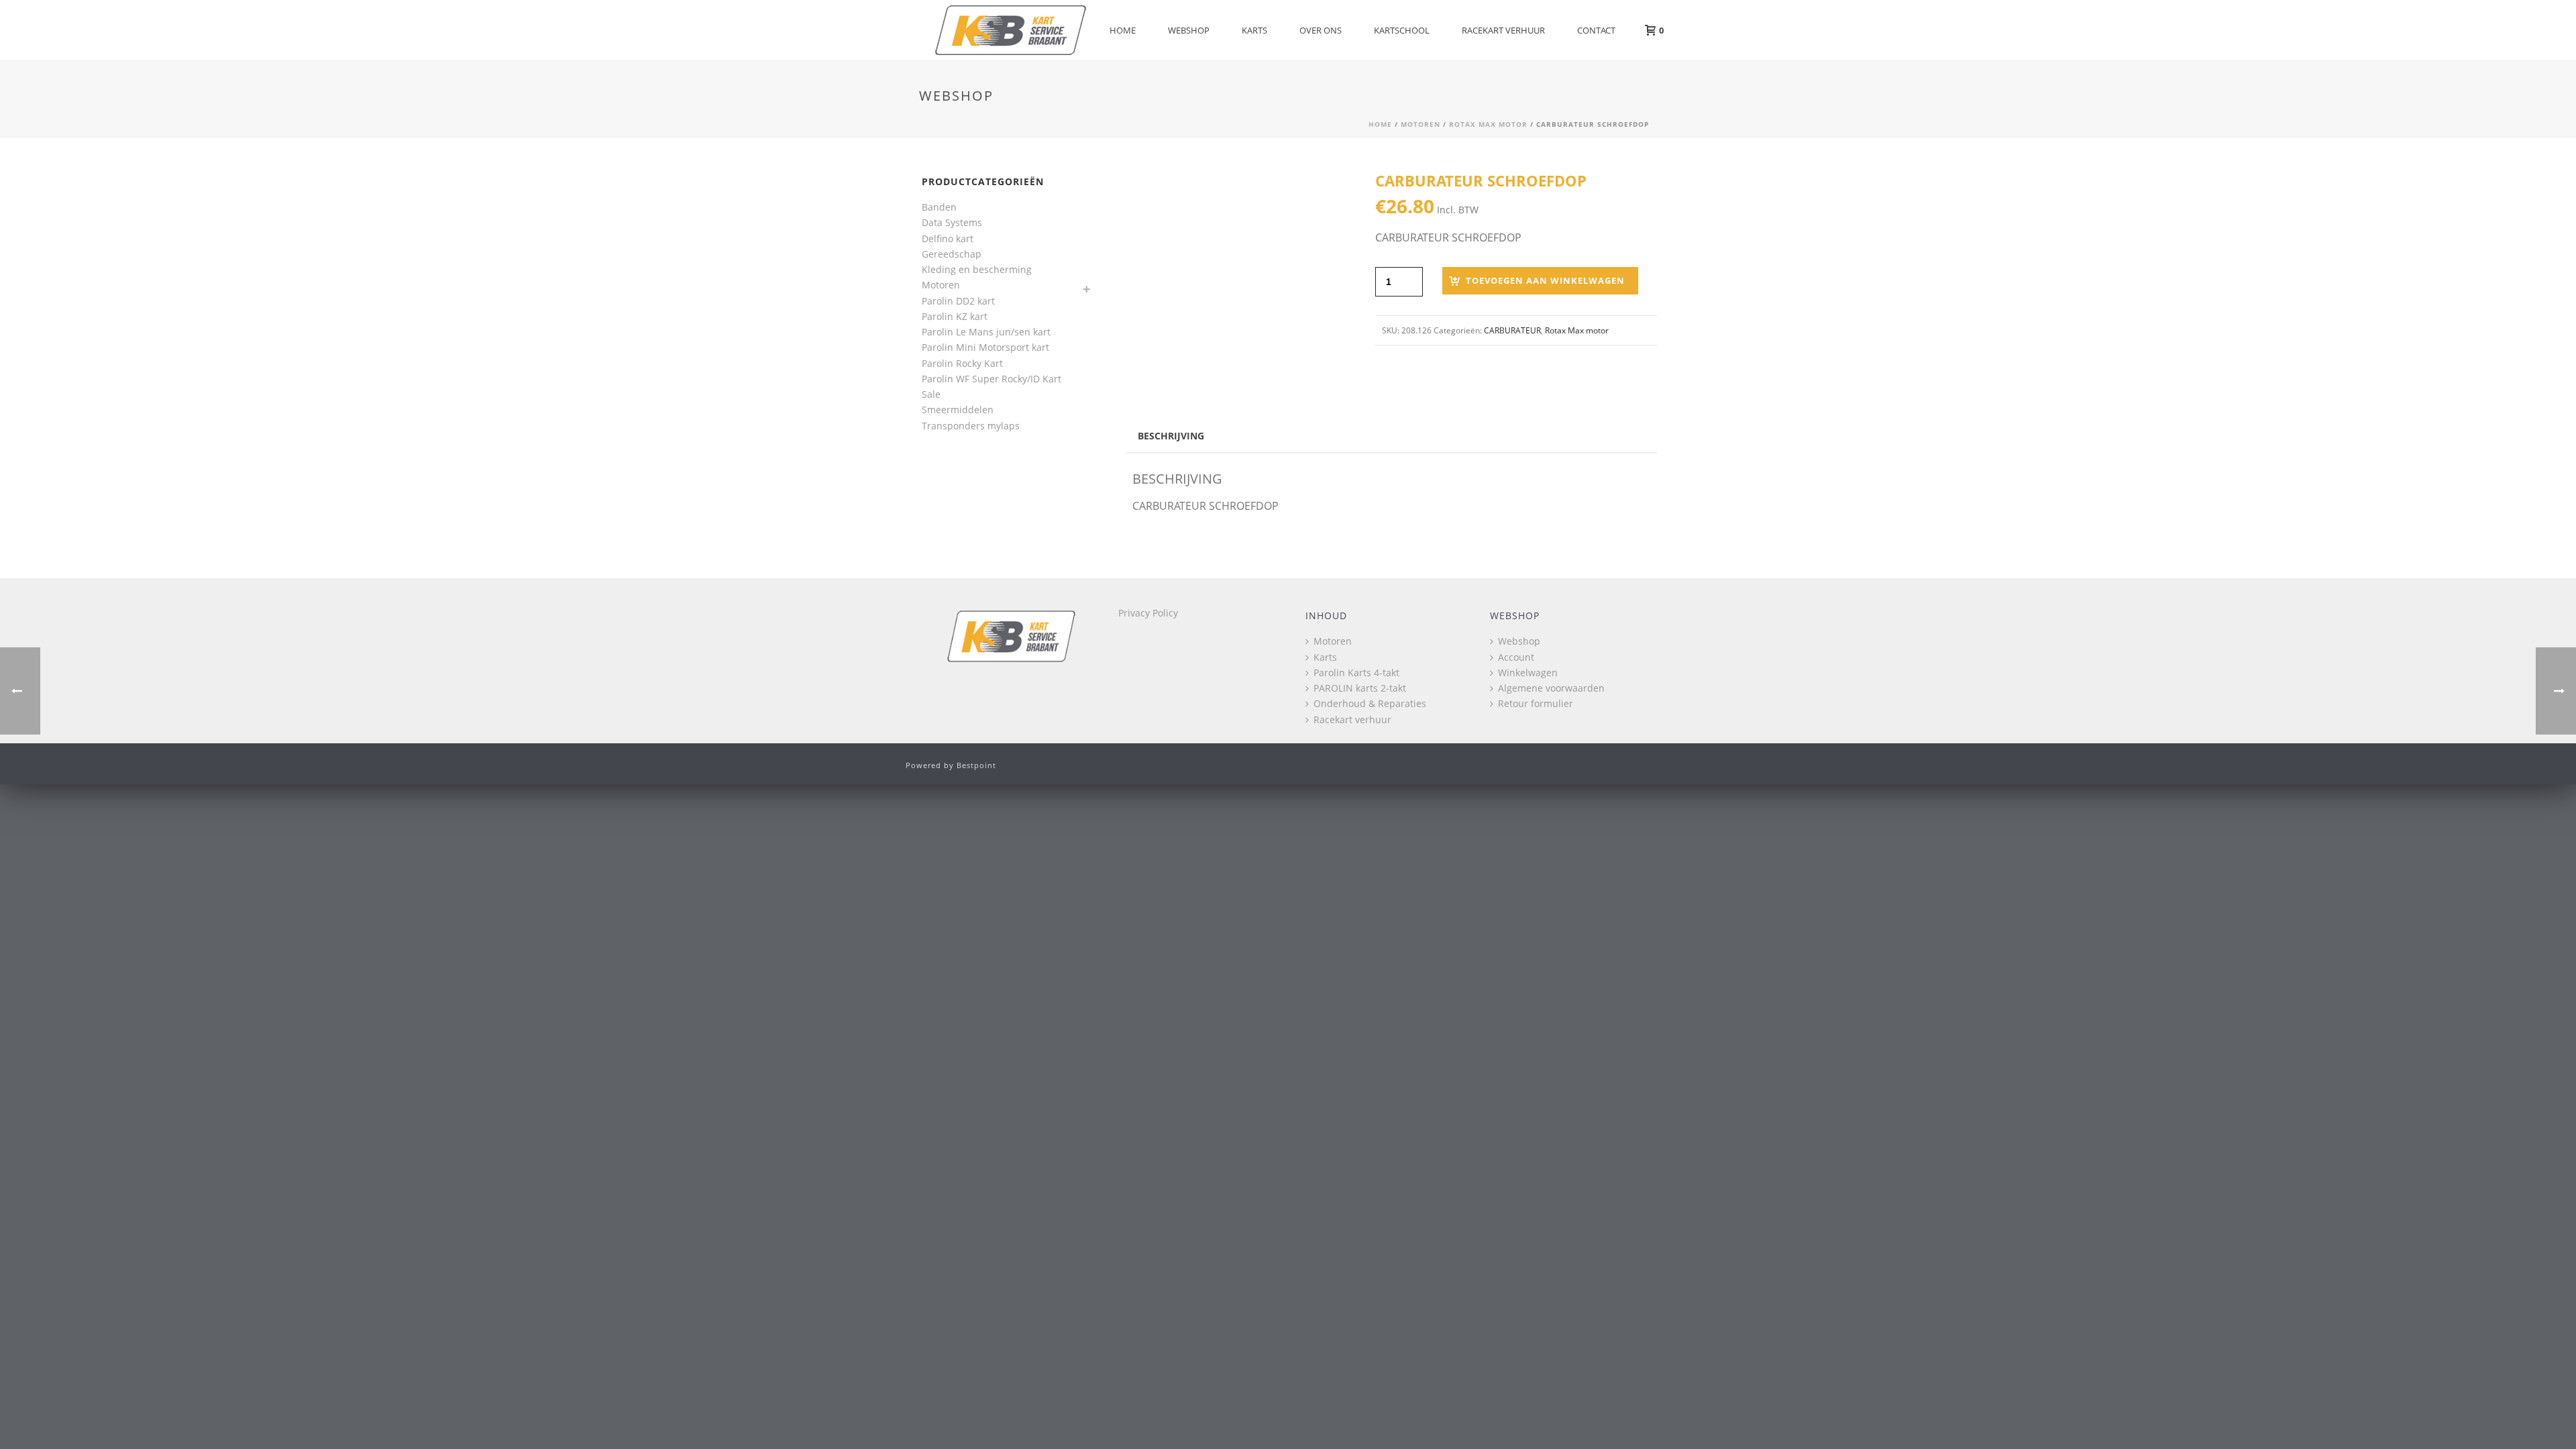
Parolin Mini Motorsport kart (985, 347)
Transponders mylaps (971, 426)
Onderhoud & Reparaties (1370, 703)
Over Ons (1321, 30)
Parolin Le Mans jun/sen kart (986, 332)
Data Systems (952, 222)
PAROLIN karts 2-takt (1360, 688)
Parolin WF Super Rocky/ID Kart (991, 379)
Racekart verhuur (1503, 30)
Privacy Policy (1148, 613)
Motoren (1420, 124)
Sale (931, 394)
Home (1123, 30)
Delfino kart (948, 238)
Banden (939, 207)
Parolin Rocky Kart (962, 363)
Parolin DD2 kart (958, 301)
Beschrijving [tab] (1171, 436)
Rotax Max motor (1488, 124)
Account (1516, 657)
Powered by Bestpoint (951, 765)
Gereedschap (952, 254)
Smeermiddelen (958, 410)
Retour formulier (1536, 703)
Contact (1596, 30)
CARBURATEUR (1512, 330)
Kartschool (1402, 30)
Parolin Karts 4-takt (1356, 673)
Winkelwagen (1528, 673)
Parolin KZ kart (955, 316)
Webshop (1189, 30)
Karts (1254, 30)
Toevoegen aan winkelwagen (1545, 280)
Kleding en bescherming (977, 269)
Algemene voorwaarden (1551, 688)
